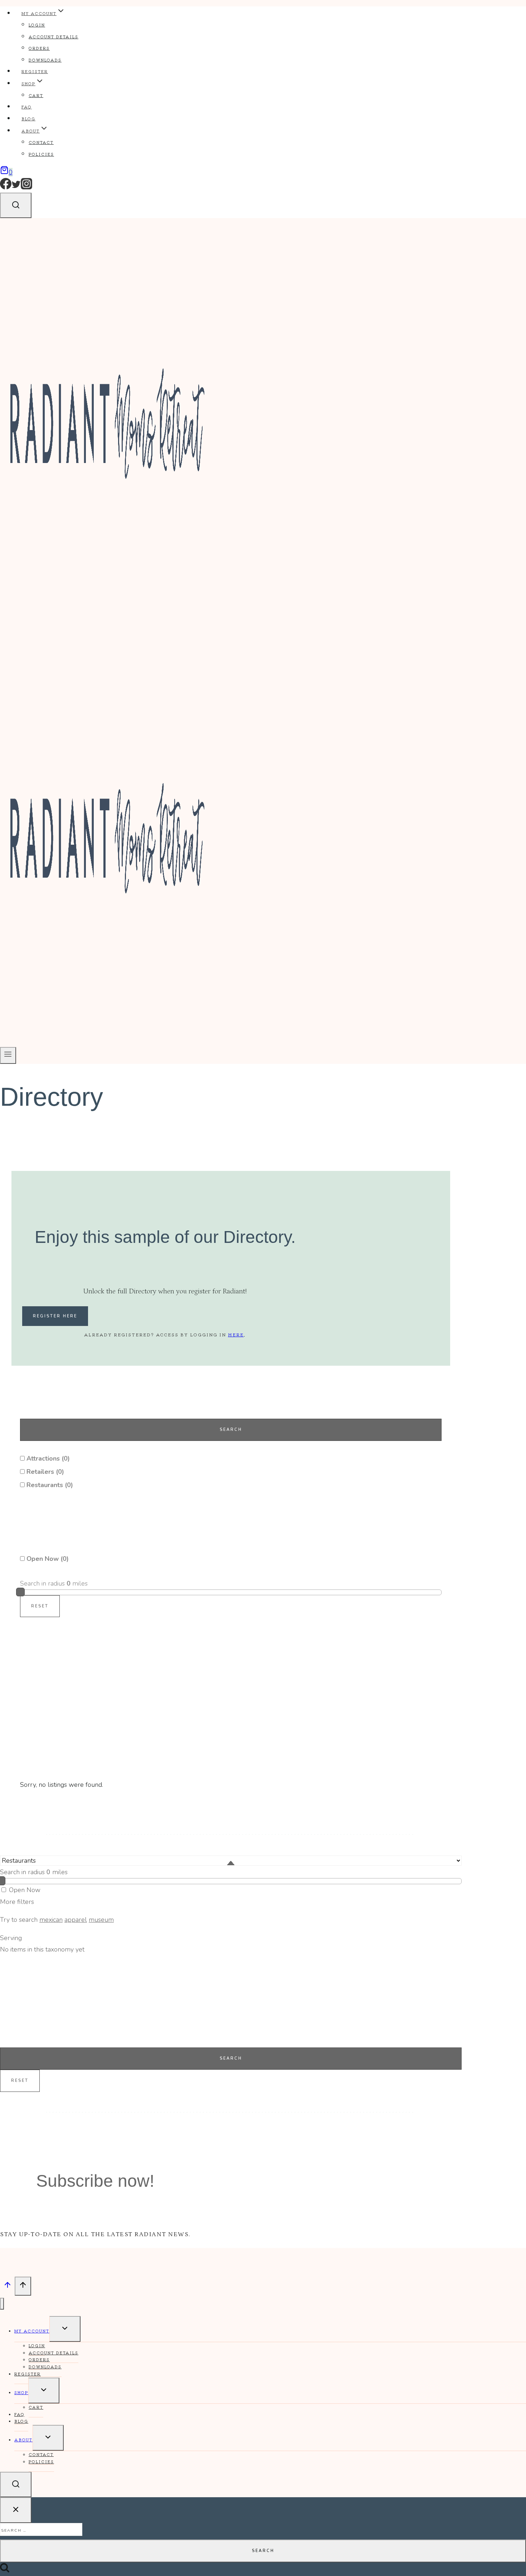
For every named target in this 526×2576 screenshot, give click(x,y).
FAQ (27, 107)
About (23, 2440)
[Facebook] (6, 188)
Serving (11, 1938)
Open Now (24, 1890)
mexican (51, 1920)
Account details (53, 37)
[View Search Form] (16, 205)
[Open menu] (8, 1055)
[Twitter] (16, 188)
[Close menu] (2, 2304)
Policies (41, 154)
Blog (28, 119)
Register (35, 71)
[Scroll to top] (7, 2286)
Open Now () (47, 1559)
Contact (41, 142)
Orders (39, 48)
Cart (36, 95)
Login (37, 25)
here (236, 1334)
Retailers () (44, 1472)
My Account (32, 2331)
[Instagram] (26, 188)
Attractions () (47, 1458)
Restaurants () (49, 1485)
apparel (76, 1920)
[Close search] (16, 2510)
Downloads (45, 60)
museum (101, 1920)
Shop (21, 2392)
